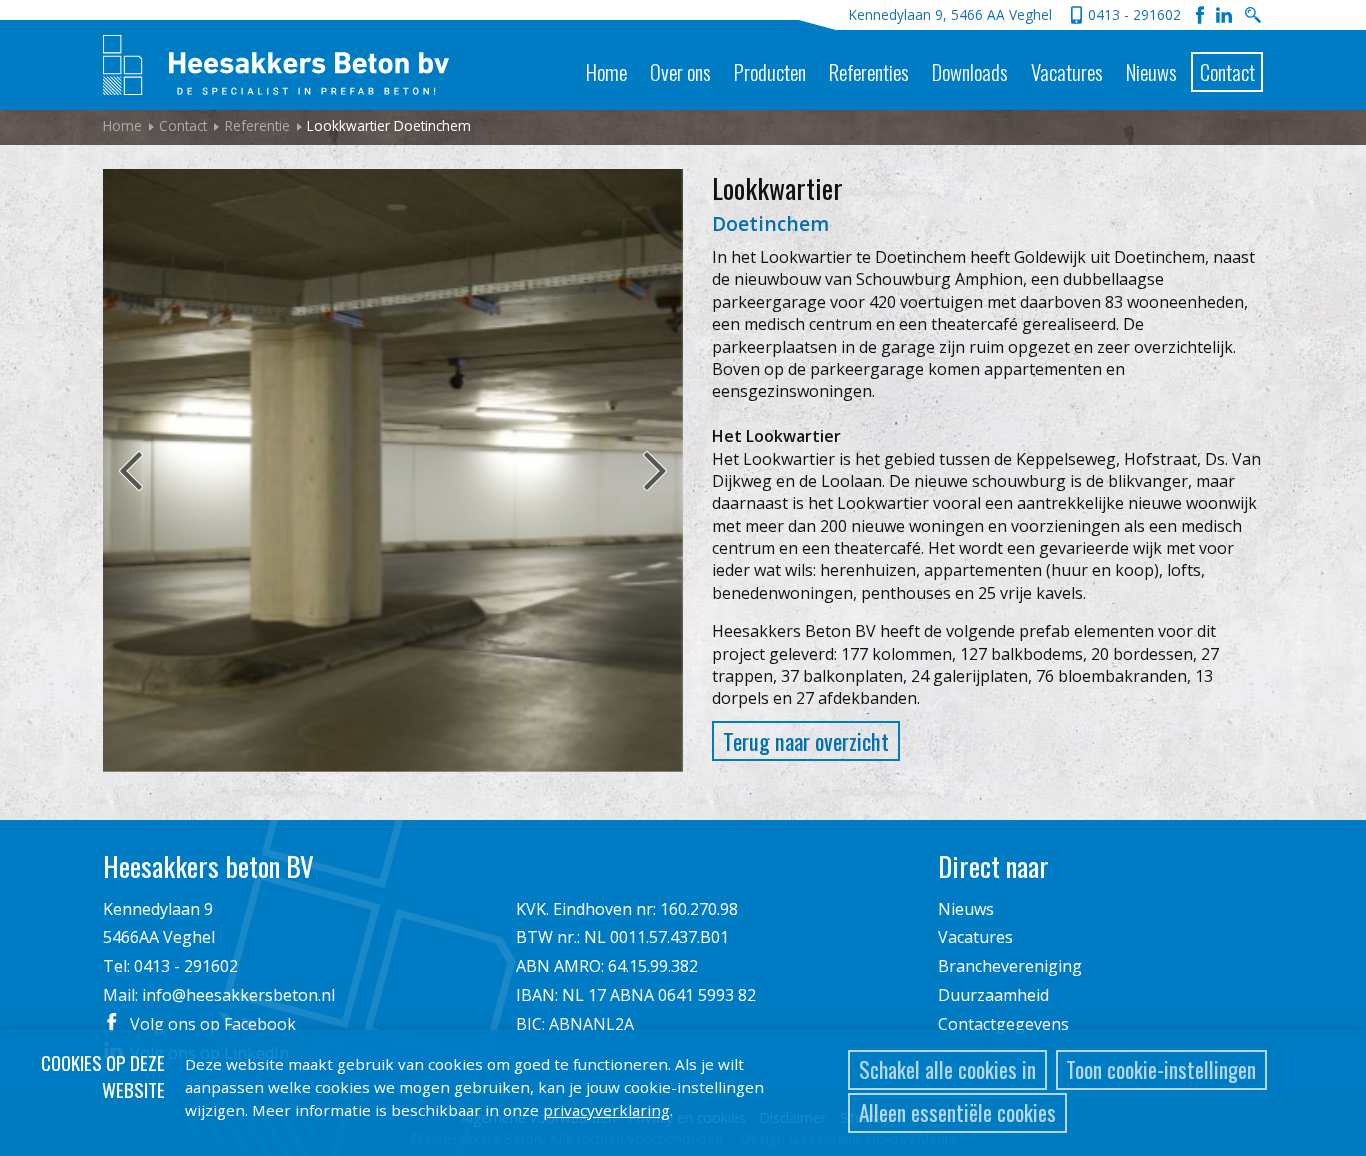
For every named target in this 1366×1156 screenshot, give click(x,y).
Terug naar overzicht (806, 740)
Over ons (680, 71)
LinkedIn (1224, 15)
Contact (1227, 71)
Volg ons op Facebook (213, 1024)
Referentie (257, 125)
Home (606, 71)
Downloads (970, 71)
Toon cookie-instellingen (1161, 1069)
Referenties (869, 71)
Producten (770, 71)
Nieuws (1151, 71)
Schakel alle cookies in (947, 1069)
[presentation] (123, 471)
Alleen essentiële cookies (957, 1112)
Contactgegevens (1003, 1024)
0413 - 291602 (1134, 14)
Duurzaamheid (993, 995)
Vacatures (1067, 71)
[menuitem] (606, 56)
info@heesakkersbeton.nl (238, 995)
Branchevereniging (1010, 966)
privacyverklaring (606, 1110)
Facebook (1200, 15)
